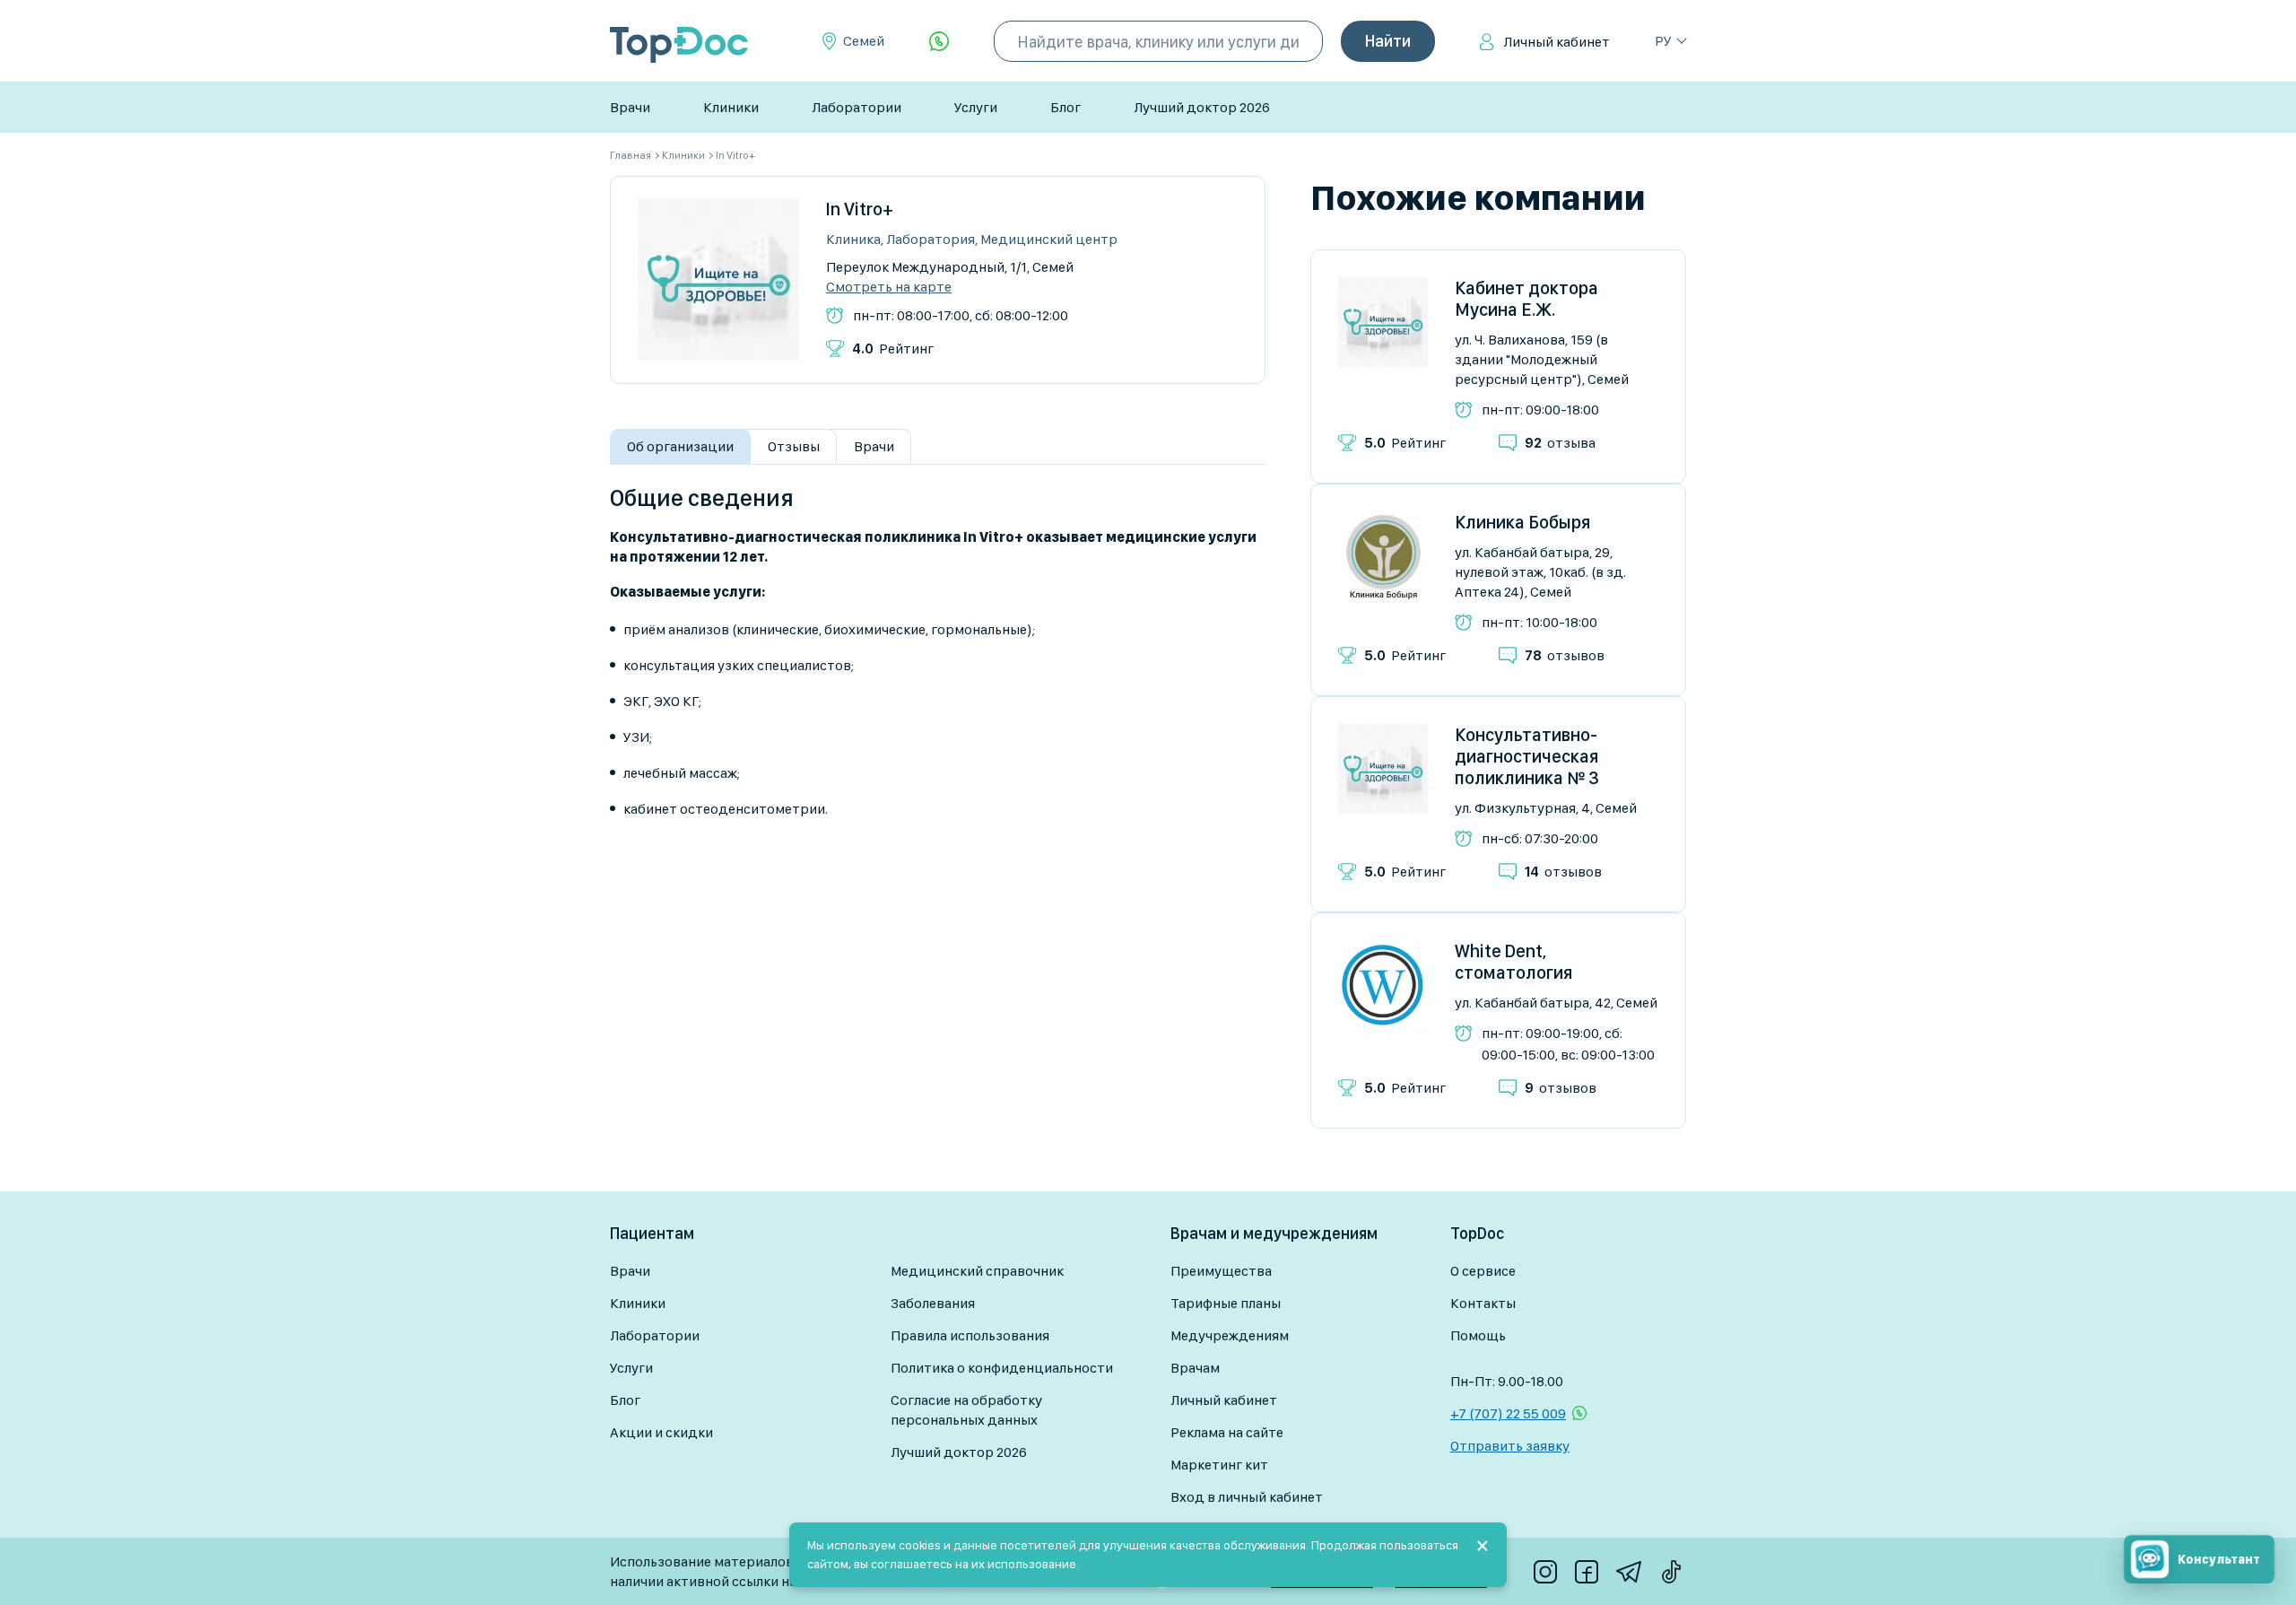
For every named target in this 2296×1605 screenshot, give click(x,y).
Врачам (1195, 1368)
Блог (1065, 107)
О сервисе (1483, 1271)
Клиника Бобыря (1522, 522)
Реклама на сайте (1227, 1432)
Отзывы (794, 446)
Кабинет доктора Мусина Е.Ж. (1526, 299)
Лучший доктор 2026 (1202, 107)
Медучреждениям (1230, 1335)
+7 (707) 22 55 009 (1508, 1413)
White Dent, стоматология (1513, 962)
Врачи (630, 107)
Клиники (731, 107)
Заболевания (933, 1303)
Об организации (680, 446)
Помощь (1478, 1335)
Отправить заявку (1510, 1446)
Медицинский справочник (977, 1271)
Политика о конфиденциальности (1002, 1368)
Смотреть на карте (889, 287)
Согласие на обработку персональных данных (966, 1410)
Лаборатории (857, 107)
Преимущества (1221, 1271)
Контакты (1483, 1303)
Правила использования (970, 1335)
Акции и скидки (661, 1432)
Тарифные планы (1226, 1303)
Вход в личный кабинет (1247, 1497)
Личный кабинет (1557, 42)
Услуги (976, 107)
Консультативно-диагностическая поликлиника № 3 (1527, 756)
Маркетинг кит (1219, 1465)
